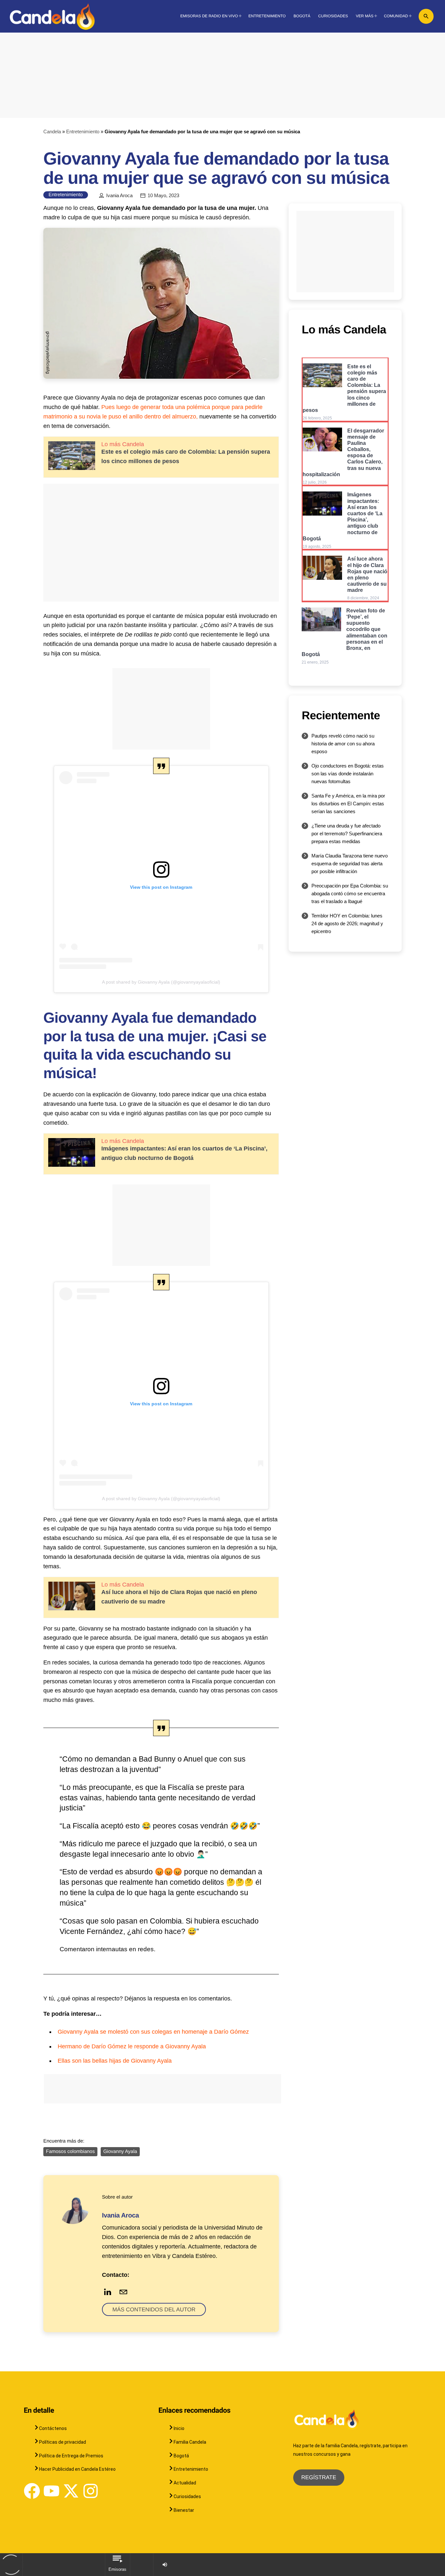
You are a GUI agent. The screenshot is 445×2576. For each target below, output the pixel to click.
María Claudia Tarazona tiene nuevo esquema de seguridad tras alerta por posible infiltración (350, 864)
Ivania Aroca (119, 196)
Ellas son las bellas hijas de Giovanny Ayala (115, 2061)
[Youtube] (51, 2491)
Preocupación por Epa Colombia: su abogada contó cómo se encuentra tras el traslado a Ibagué (350, 893)
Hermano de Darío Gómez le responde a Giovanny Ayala (132, 2046)
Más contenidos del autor (154, 2310)
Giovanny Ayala (120, 2152)
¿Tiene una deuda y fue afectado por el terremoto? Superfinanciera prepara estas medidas (347, 834)
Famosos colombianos (70, 2152)
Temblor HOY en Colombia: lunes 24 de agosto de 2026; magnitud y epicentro (347, 923)
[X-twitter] (71, 2491)
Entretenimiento (83, 132)
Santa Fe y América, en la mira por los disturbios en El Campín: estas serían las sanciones (348, 804)
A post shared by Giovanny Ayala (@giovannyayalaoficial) (161, 982)
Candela (52, 132)
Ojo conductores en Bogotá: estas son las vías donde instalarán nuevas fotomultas (348, 774)
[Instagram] (91, 2491)
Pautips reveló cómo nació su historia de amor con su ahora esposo (343, 744)
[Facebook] (32, 2491)
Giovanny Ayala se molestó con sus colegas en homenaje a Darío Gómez (153, 2032)
